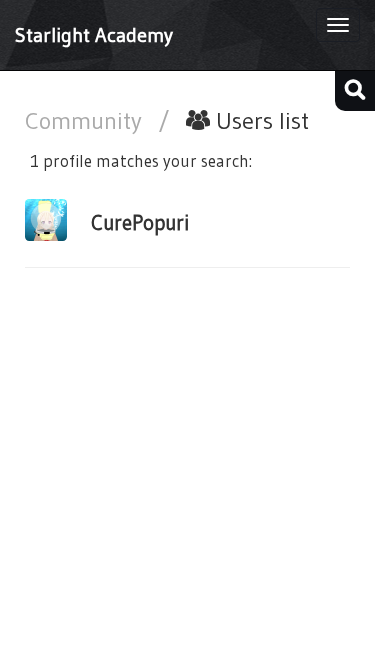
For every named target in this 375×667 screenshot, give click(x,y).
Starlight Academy (94, 35)
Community (86, 120)
